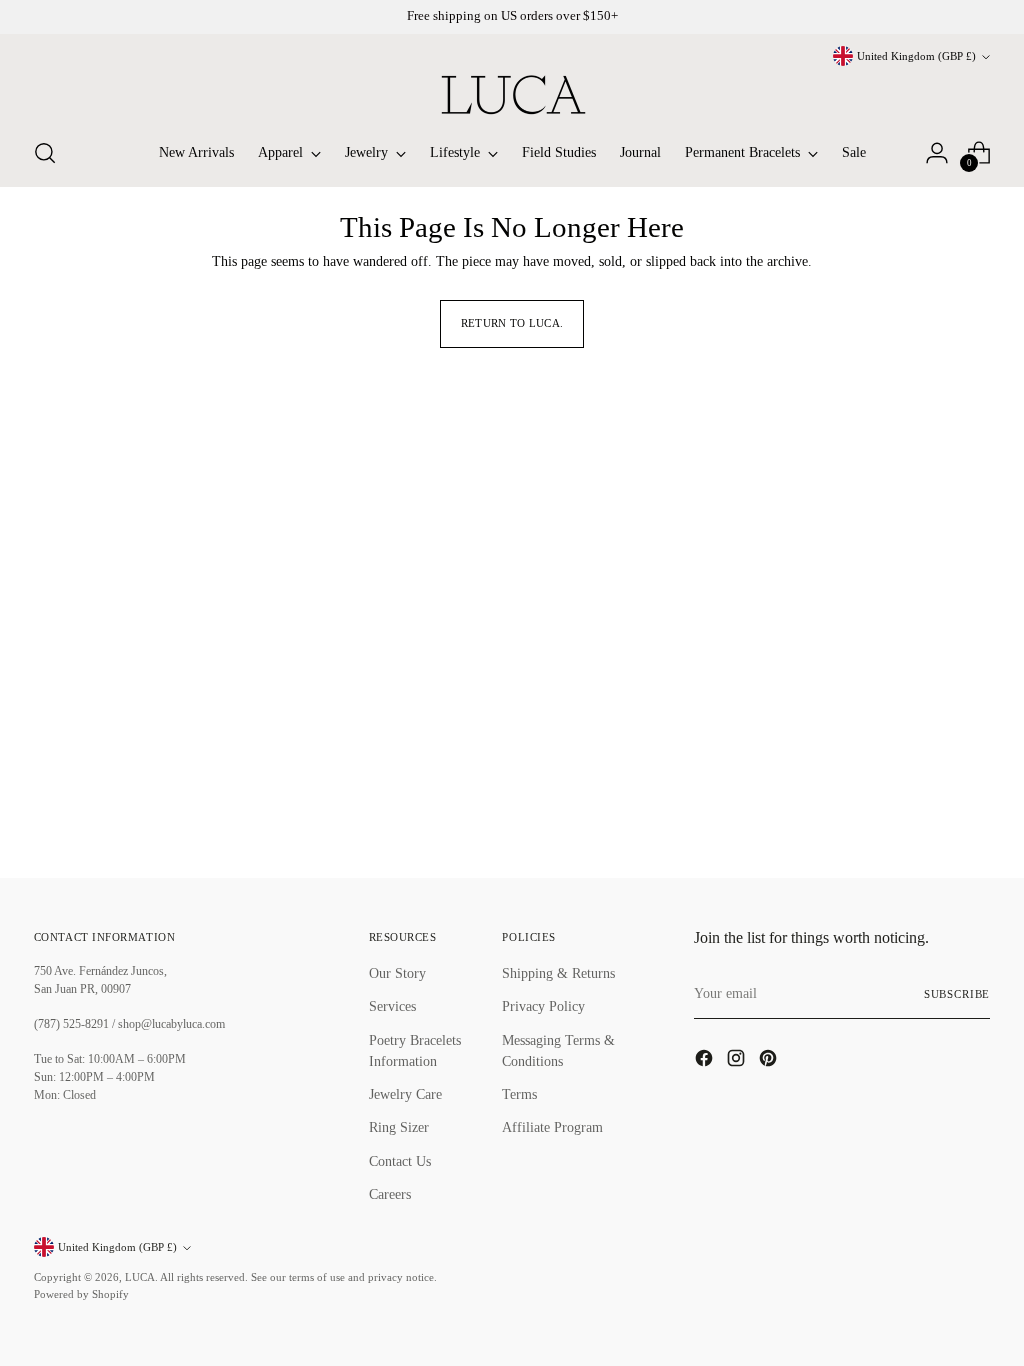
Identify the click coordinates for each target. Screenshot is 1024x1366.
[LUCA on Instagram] (738, 1061)
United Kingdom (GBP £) (916, 56)
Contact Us (400, 1161)
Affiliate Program (552, 1127)
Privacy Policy (543, 1006)
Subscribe (957, 994)
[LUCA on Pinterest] (770, 1061)
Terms (519, 1094)
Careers (390, 1194)
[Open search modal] (45, 153)
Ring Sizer (399, 1127)
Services (392, 1006)
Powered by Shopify (81, 1294)
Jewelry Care (405, 1094)
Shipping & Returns (558, 973)
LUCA (140, 1277)
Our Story (397, 973)
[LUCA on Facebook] (706, 1061)
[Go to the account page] (937, 153)
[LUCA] (512, 94)
